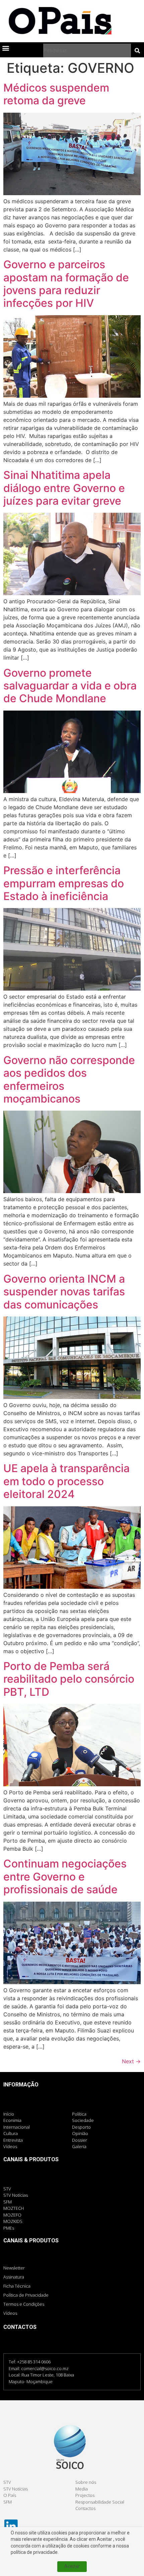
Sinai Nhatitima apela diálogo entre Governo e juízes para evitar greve (64, 488)
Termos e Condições (24, 2304)
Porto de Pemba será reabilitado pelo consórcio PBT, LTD (69, 1679)
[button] (6, 48)
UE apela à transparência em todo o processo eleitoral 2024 (66, 1481)
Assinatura (14, 2277)
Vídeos (10, 2313)
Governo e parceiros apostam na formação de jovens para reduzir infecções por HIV (66, 284)
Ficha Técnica (17, 2286)
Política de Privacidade (26, 2295)
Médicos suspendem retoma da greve (56, 94)
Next (131, 2061)
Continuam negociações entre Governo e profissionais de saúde (65, 1877)
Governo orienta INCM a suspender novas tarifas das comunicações (64, 1292)
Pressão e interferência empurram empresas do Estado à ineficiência (64, 883)
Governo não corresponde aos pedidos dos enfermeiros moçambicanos (69, 1079)
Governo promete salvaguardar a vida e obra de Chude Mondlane (70, 686)
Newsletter (14, 2268)
